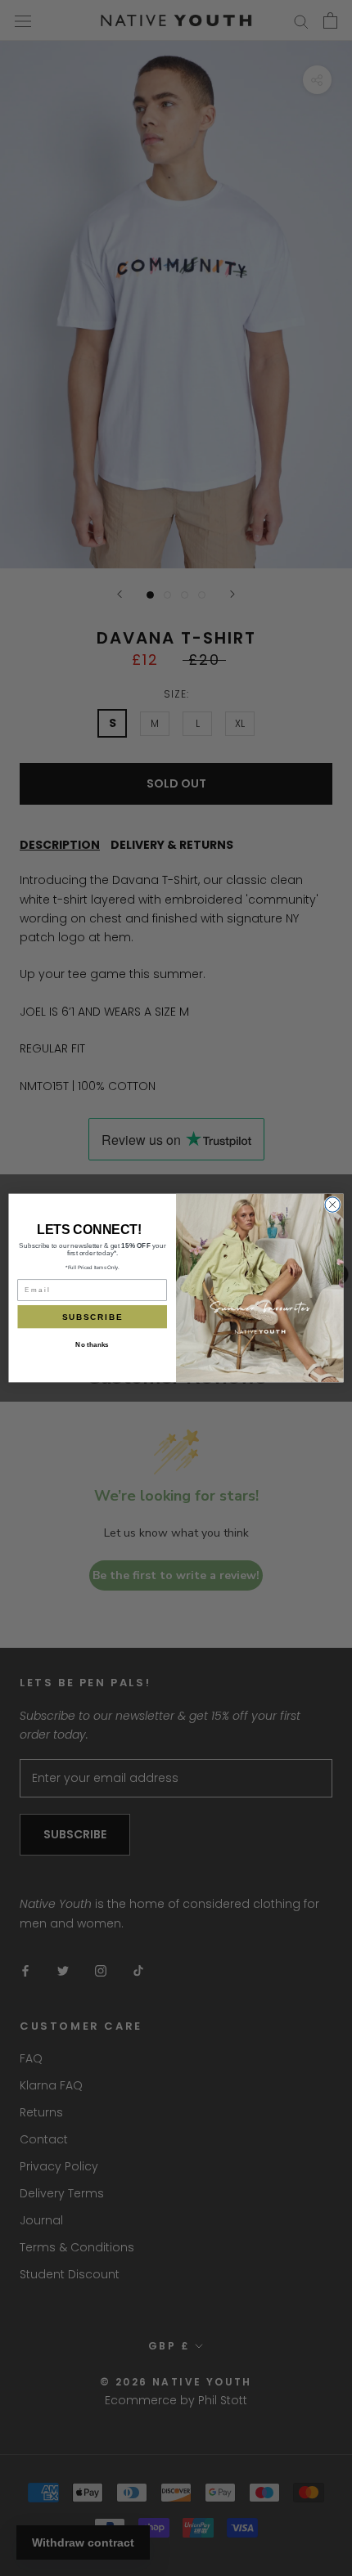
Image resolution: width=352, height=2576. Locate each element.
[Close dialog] (332, 1205)
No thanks (92, 1345)
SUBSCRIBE (93, 1317)
